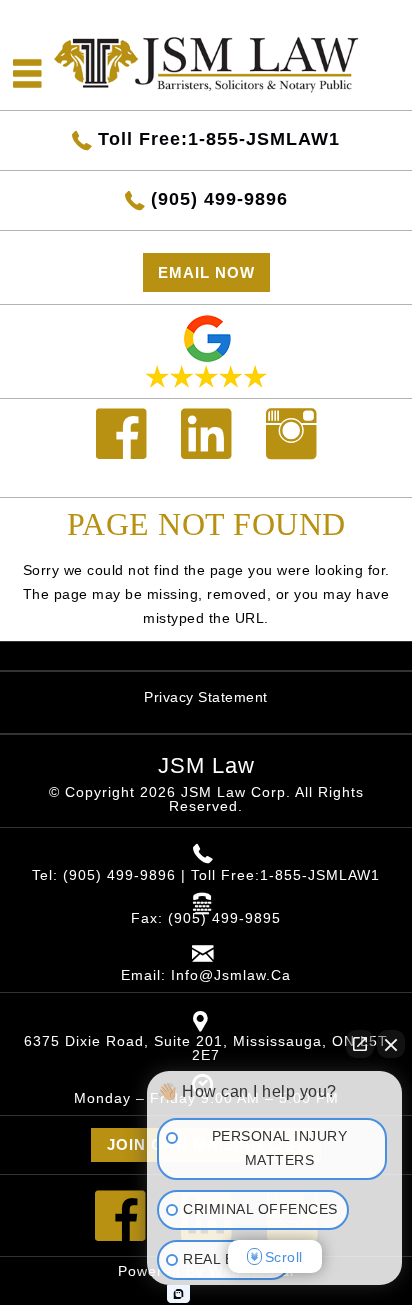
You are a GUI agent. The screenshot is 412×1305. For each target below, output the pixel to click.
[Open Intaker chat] (178, 1294)
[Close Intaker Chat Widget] (391, 1044)
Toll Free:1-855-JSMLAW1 (219, 139)
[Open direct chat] (360, 1044)
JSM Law (206, 765)
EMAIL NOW (206, 272)
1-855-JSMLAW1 (320, 875)
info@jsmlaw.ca (231, 975)
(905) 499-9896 (219, 199)
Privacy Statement (206, 697)
